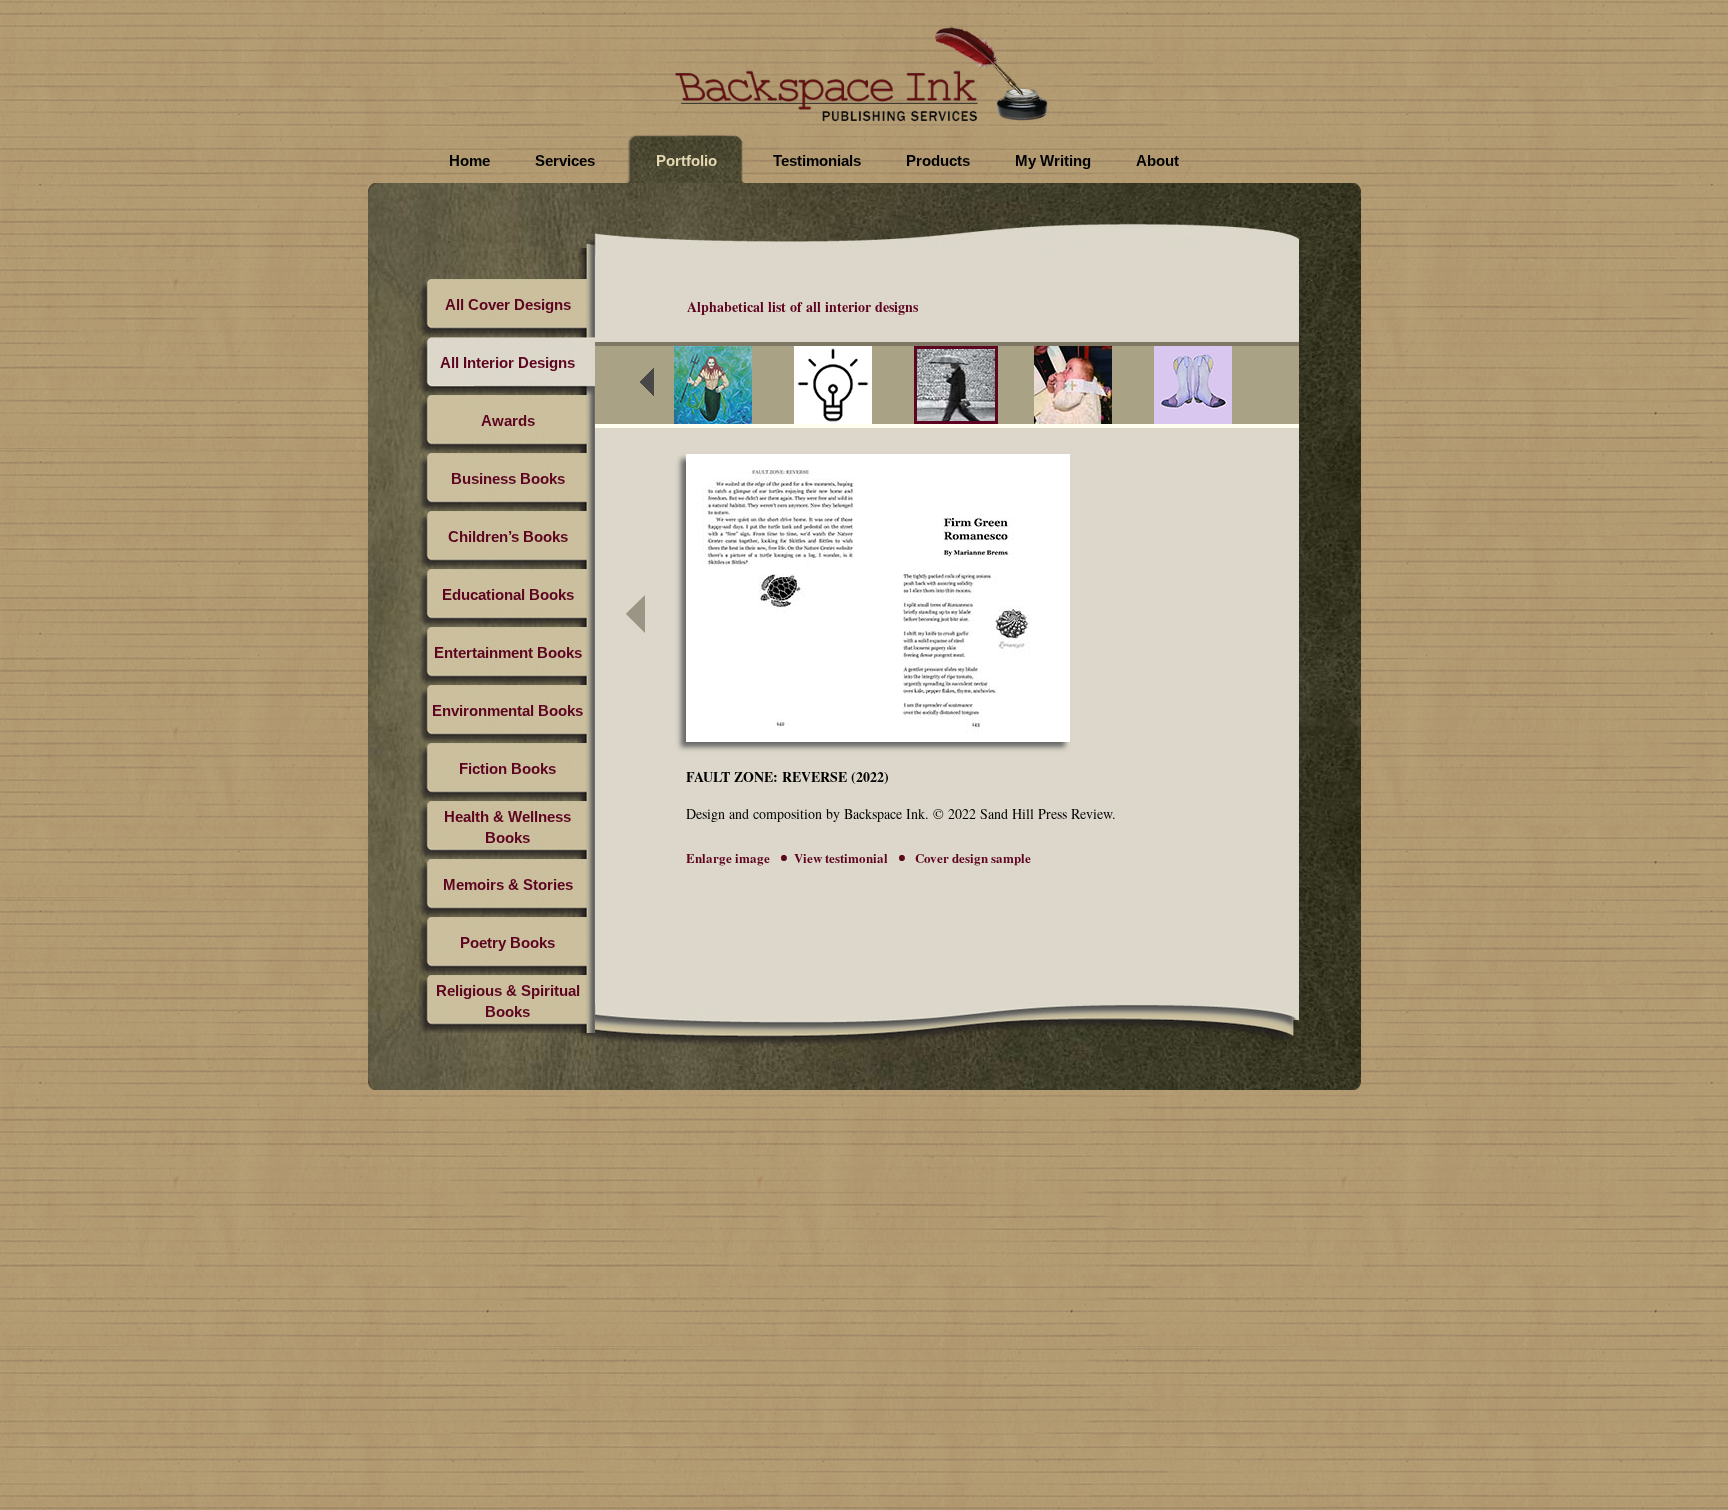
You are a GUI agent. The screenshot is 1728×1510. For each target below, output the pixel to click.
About (1157, 160)
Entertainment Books (508, 652)
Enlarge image (728, 857)
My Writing (1053, 160)
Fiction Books (507, 768)
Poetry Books (507, 942)
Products (938, 160)
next (1279, 388)
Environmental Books (507, 710)
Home (469, 160)
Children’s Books (508, 536)
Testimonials (817, 160)
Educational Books (508, 594)
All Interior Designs (507, 362)
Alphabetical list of (802, 306)
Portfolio (686, 160)
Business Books (508, 478)
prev (660, 388)
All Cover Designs (508, 304)
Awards (508, 420)
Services (565, 160)
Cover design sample (971, 857)
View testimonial (841, 857)
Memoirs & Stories (508, 884)
